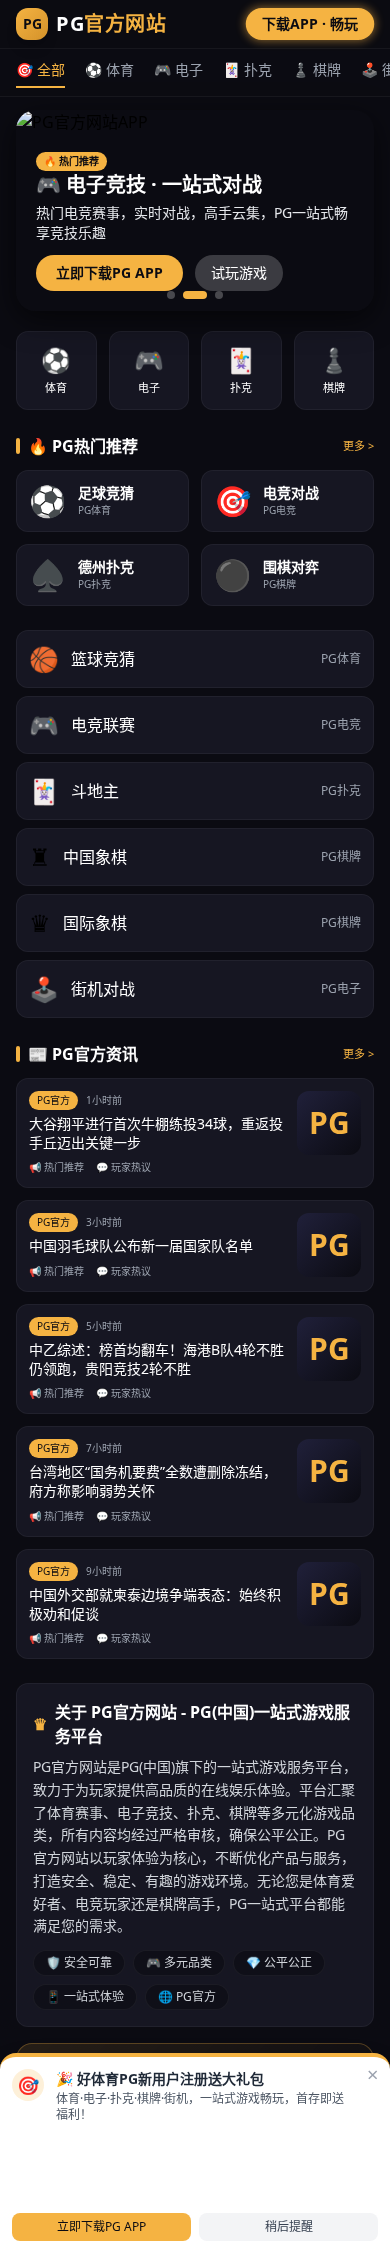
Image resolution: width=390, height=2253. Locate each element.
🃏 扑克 (247, 69)
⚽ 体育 (109, 69)
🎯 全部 (40, 69)
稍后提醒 (289, 2226)
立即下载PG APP (109, 272)
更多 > (358, 445)
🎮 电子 (178, 69)
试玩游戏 (239, 272)
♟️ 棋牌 (316, 69)
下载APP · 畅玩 (310, 23)
